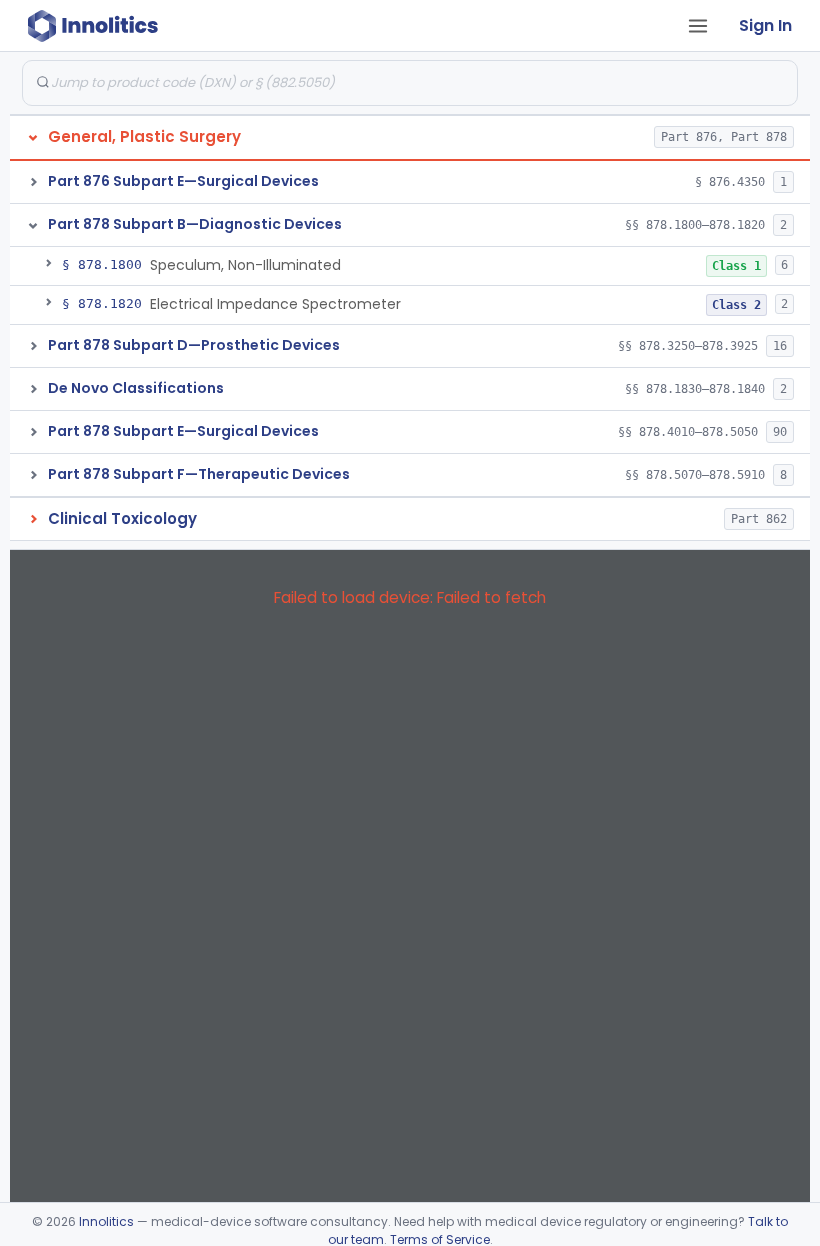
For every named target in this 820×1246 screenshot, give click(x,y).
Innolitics (106, 1221)
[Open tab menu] (698, 26)
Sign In (765, 25)
